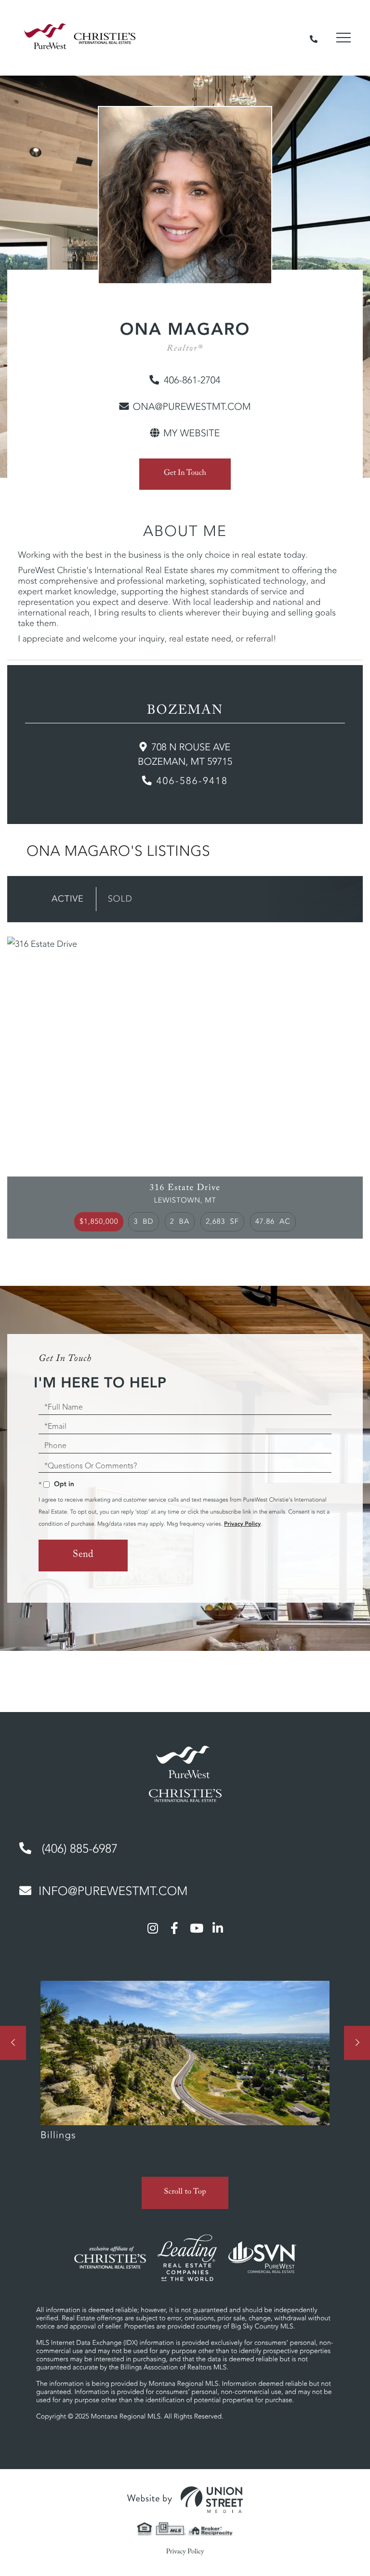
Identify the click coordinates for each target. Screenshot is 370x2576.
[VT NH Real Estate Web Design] (185, 2500)
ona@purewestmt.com (192, 407)
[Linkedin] (218, 1928)
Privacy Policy (242, 1524)
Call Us (314, 38)
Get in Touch (185, 474)
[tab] (68, 899)
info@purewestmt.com (113, 1891)
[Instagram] (153, 1928)
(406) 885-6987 (78, 1849)
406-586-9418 (192, 781)
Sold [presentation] (120, 899)
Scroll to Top (185, 2193)
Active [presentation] (68, 899)
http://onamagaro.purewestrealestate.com (185, 433)
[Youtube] (196, 1928)
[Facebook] (174, 1928)
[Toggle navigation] (344, 38)
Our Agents (185, 2066)
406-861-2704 (192, 380)
